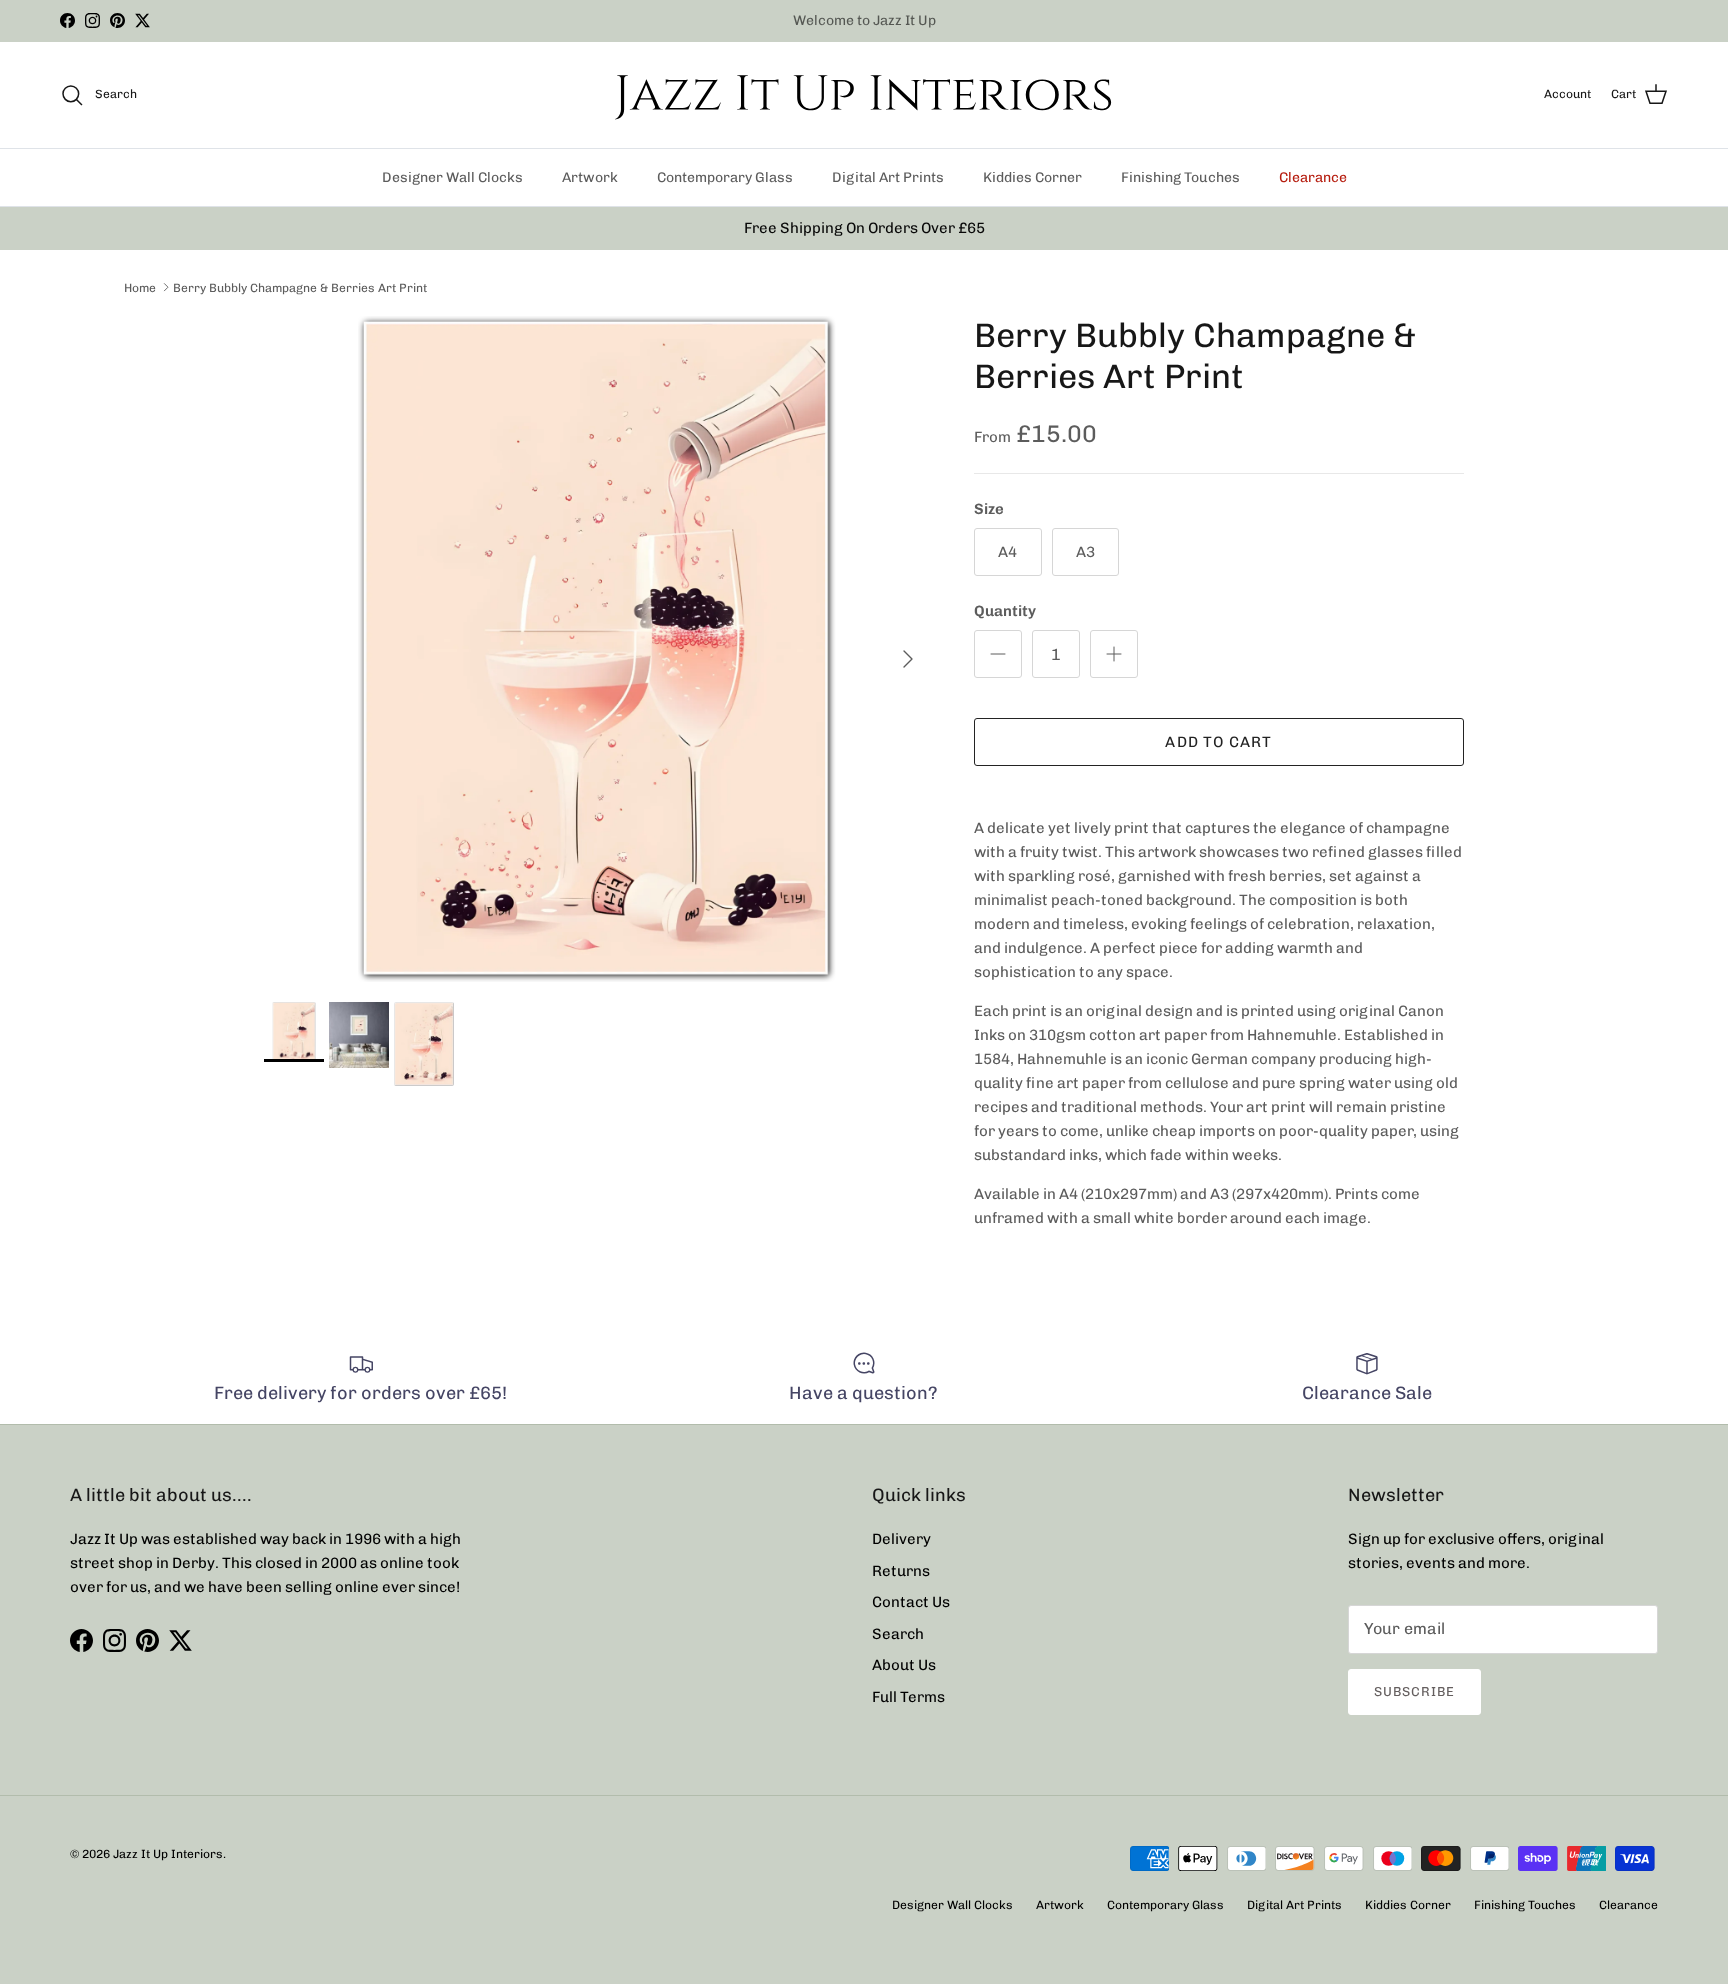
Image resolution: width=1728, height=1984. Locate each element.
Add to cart (1218, 742)
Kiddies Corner (1032, 177)
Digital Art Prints (888, 177)
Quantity (1005, 611)
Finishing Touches (1180, 177)
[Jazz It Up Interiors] (864, 95)
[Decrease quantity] (998, 654)
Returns (901, 1571)
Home (140, 287)
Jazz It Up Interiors (168, 1854)
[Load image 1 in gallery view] (597, 649)
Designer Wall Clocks (452, 177)
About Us (904, 1665)
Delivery (901, 1539)
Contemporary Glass (725, 177)
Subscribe (1414, 1691)
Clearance (1313, 177)
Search (898, 1634)
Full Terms (908, 1697)
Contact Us (911, 1602)
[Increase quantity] (1114, 654)
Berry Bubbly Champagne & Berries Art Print (300, 287)
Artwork (590, 177)
